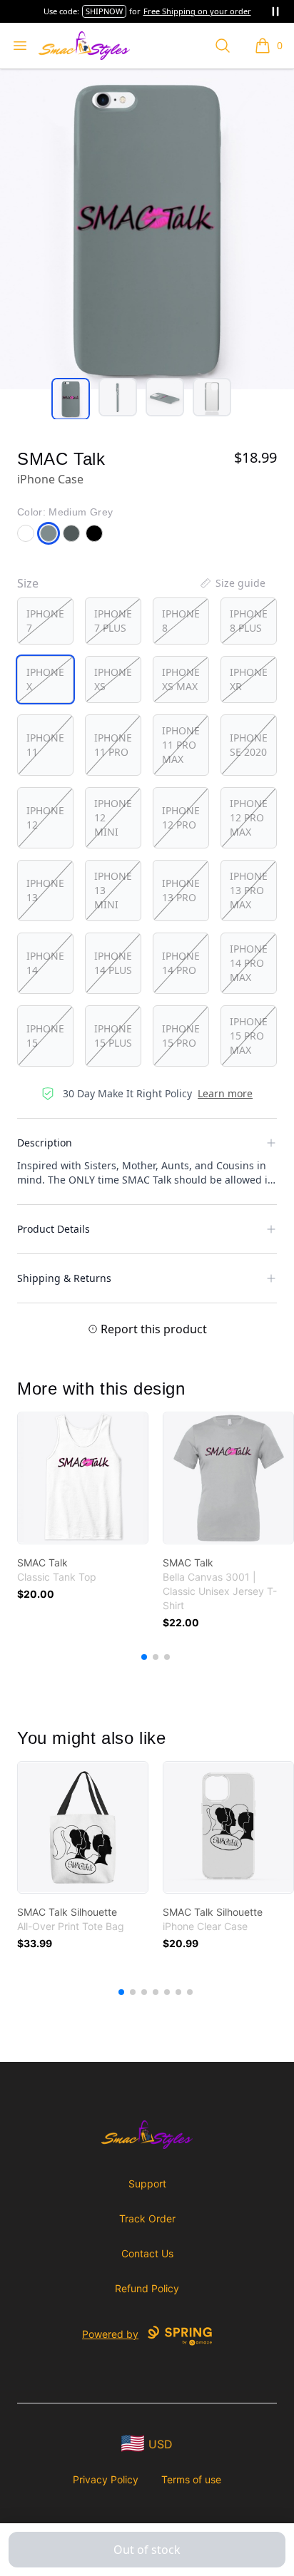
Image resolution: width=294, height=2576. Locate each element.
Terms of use (191, 2479)
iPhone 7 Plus (113, 621)
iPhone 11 (45, 745)
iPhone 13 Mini (113, 890)
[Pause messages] (275, 11)
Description (45, 1143)
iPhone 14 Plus (113, 963)
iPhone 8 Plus (249, 621)
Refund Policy (147, 2288)
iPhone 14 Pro (181, 963)
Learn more (225, 1093)
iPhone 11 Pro (113, 745)
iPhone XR (249, 679)
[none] (232, 583)
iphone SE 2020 (249, 745)
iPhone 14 (45, 963)
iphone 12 (45, 817)
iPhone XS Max (181, 679)
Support (147, 2184)
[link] (83, 1478)
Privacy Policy (106, 2479)
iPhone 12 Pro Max (249, 817)
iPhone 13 (45, 890)
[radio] (45, 621)
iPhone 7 (45, 621)
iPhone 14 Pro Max (249, 963)
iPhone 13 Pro (181, 890)
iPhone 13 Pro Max (249, 890)
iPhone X (45, 679)
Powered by (110, 2334)
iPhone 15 (45, 1036)
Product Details (54, 1229)
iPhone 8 (181, 621)
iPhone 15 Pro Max (249, 1036)
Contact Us (147, 2253)
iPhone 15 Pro (181, 1036)
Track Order (147, 2218)
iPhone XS (113, 679)
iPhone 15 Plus (113, 1036)
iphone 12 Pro (181, 817)
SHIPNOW (104, 11)
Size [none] (28, 583)
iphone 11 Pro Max (181, 745)
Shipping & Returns (64, 1278)
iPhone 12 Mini (113, 817)
